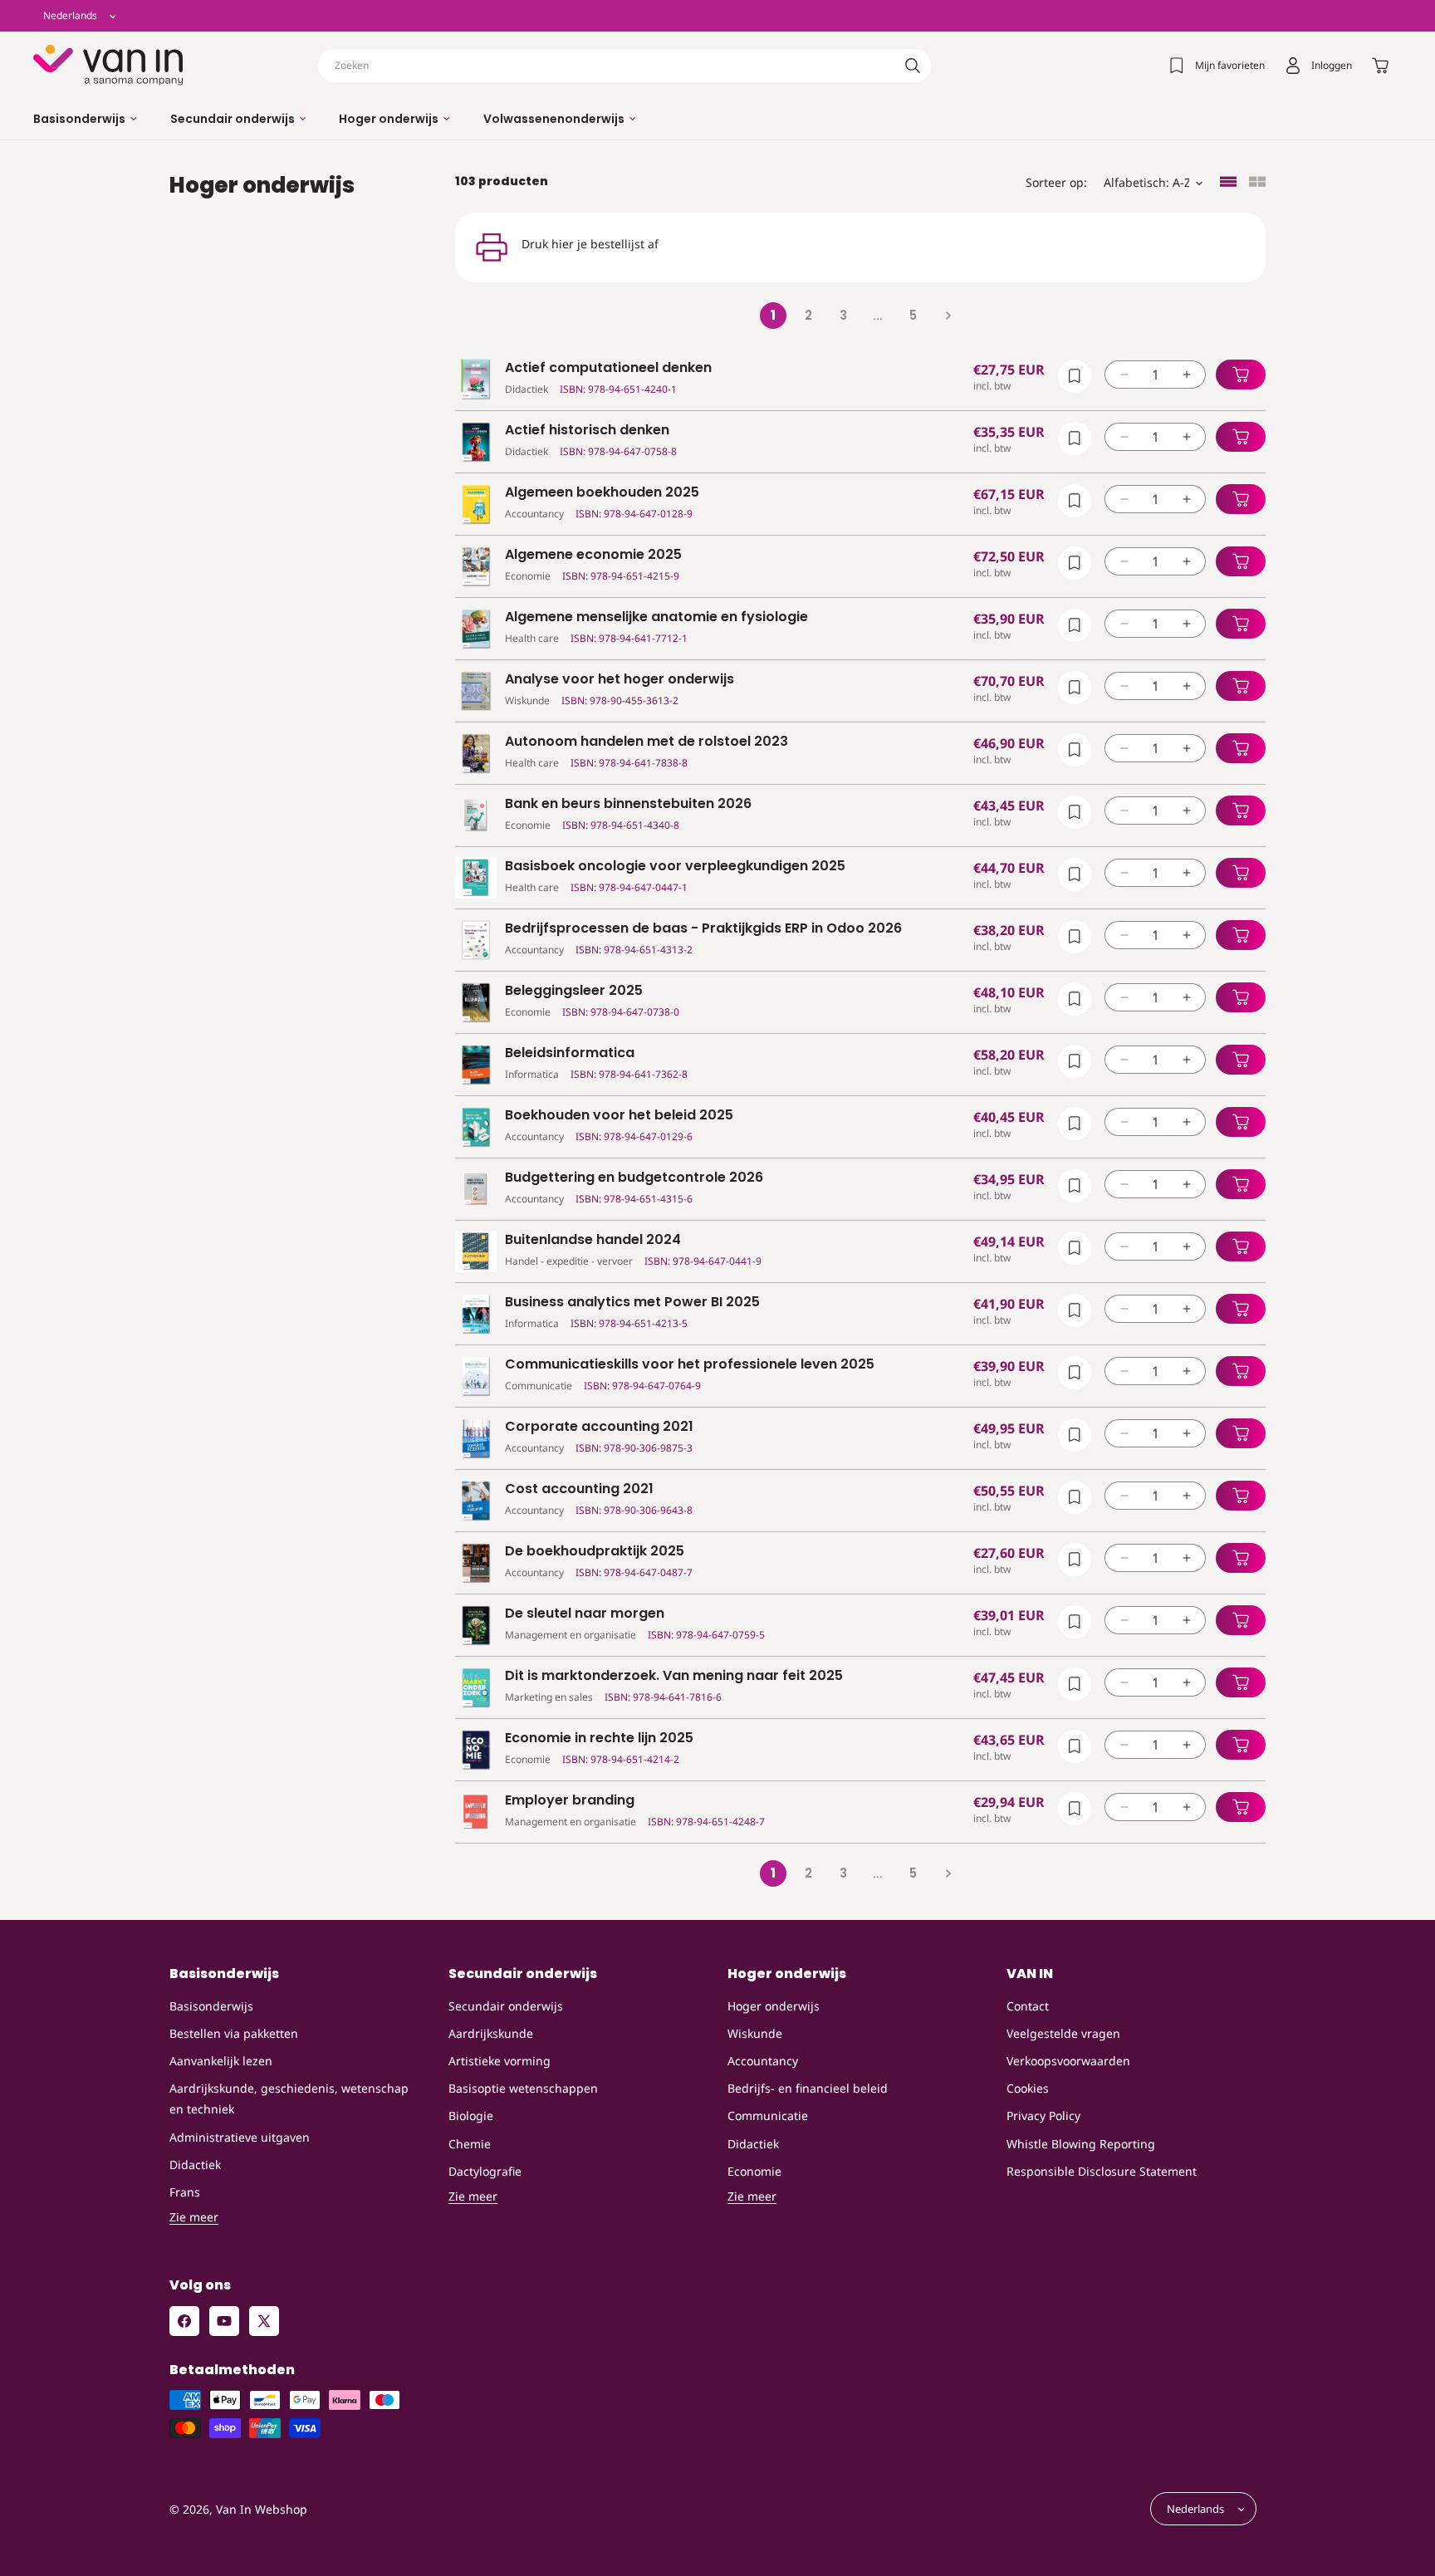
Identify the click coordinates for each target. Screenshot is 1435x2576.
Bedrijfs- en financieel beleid (808, 2088)
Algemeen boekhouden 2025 (602, 493)
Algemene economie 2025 (593, 555)
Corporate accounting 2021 (599, 1427)
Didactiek (195, 2165)
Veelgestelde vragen (1063, 2033)
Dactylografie (485, 2171)
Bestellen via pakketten (234, 2033)
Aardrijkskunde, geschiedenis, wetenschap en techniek (289, 2099)
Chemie (470, 2144)
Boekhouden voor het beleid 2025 (619, 1116)
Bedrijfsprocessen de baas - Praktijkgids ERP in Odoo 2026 (703, 929)
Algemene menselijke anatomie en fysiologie (656, 617)
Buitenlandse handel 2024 (593, 1240)
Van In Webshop (262, 2509)
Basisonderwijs (211, 2006)
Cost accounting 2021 (579, 1489)
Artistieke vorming (500, 2061)
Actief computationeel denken (608, 368)
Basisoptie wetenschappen (523, 2088)
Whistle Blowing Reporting (1081, 2144)
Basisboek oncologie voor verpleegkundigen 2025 (675, 867)
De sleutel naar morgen (585, 1614)
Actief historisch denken (587, 431)
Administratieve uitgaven (240, 2137)
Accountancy (763, 2061)
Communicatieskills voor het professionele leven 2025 (690, 1365)
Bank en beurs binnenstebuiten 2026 (628, 804)
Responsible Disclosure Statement (1102, 2171)
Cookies (1028, 2088)
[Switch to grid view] (1257, 183)
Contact (1028, 2006)
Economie (754, 2171)
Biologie (471, 2116)
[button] (85, 119)
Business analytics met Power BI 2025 (632, 1303)
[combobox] (624, 66)
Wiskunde (755, 2033)
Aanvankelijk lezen (221, 2061)
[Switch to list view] (1228, 183)
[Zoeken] (913, 66)
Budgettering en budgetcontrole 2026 (634, 1178)
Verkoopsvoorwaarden (1068, 2061)
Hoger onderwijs (774, 2006)
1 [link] (773, 315)
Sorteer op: (1056, 182)
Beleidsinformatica (570, 1053)
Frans (185, 2192)
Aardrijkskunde (491, 2033)
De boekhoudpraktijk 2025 (595, 1552)
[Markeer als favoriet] (1075, 376)
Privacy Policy (1043, 2116)
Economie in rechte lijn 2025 (599, 1739)
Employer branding (570, 1801)
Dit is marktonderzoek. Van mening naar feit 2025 (674, 1676)
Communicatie (768, 2116)
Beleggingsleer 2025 (574, 991)
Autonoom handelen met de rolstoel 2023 (646, 742)
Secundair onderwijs (506, 2006)
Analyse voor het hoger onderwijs (620, 680)
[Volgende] (948, 316)
